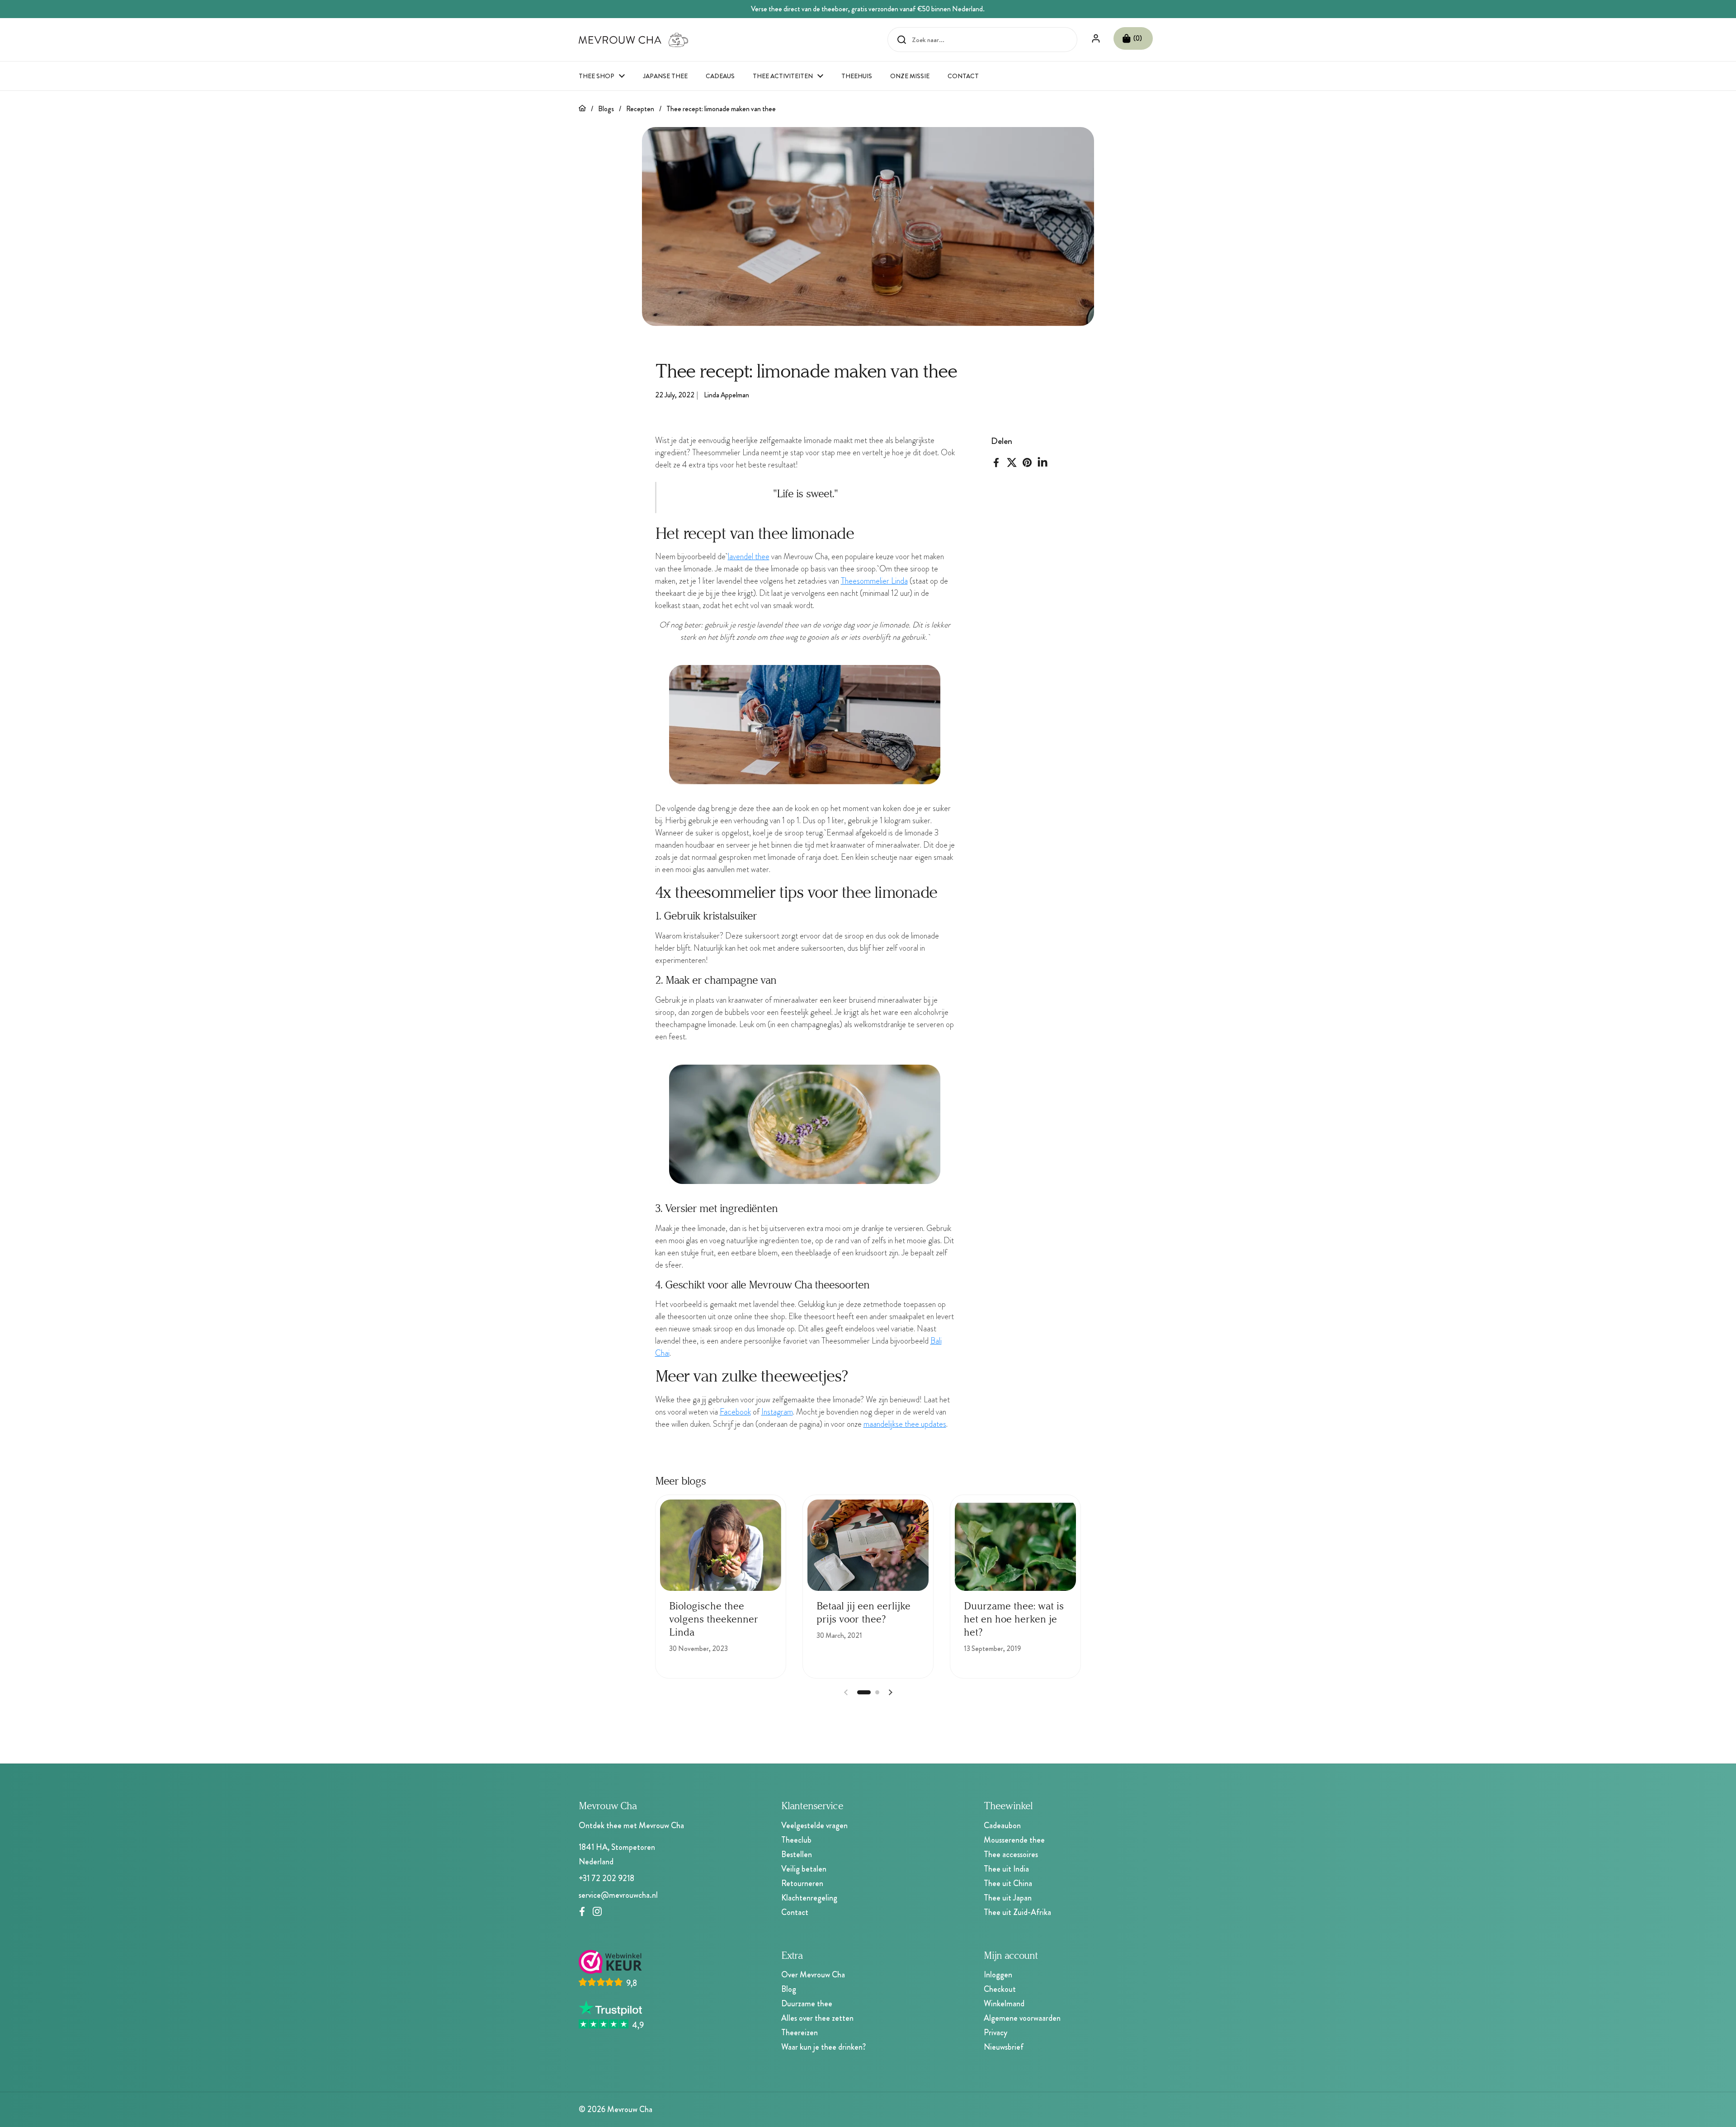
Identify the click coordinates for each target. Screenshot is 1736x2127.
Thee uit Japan (1008, 1898)
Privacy (995, 2033)
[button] (1133, 38)
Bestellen (797, 1854)
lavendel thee (749, 557)
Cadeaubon (1002, 1825)
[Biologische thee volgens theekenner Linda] (721, 1545)
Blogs (606, 109)
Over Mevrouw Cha (813, 1975)
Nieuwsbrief (1004, 2047)
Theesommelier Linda (874, 581)
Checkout (1000, 1989)
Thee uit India (1006, 1869)
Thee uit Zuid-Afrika (1017, 1912)
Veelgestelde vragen (814, 1825)
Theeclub (796, 1840)
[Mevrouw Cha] (634, 40)
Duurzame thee (807, 2004)
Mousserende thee (1014, 1840)
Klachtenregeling (809, 1898)
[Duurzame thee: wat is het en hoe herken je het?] (1015, 1545)
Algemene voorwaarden (1022, 2018)
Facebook (735, 1412)
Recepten (640, 109)
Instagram (777, 1412)
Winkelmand (1004, 2004)
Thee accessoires (1011, 1854)
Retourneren (802, 1883)
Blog (789, 1989)
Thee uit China (1008, 1883)
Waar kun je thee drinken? (823, 2047)
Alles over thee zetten (817, 2018)
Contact (795, 1912)
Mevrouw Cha (630, 2109)
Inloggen (998, 1975)
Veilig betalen (804, 1869)
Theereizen (800, 2033)
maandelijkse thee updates (905, 1424)
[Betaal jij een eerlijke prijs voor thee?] (868, 1545)
